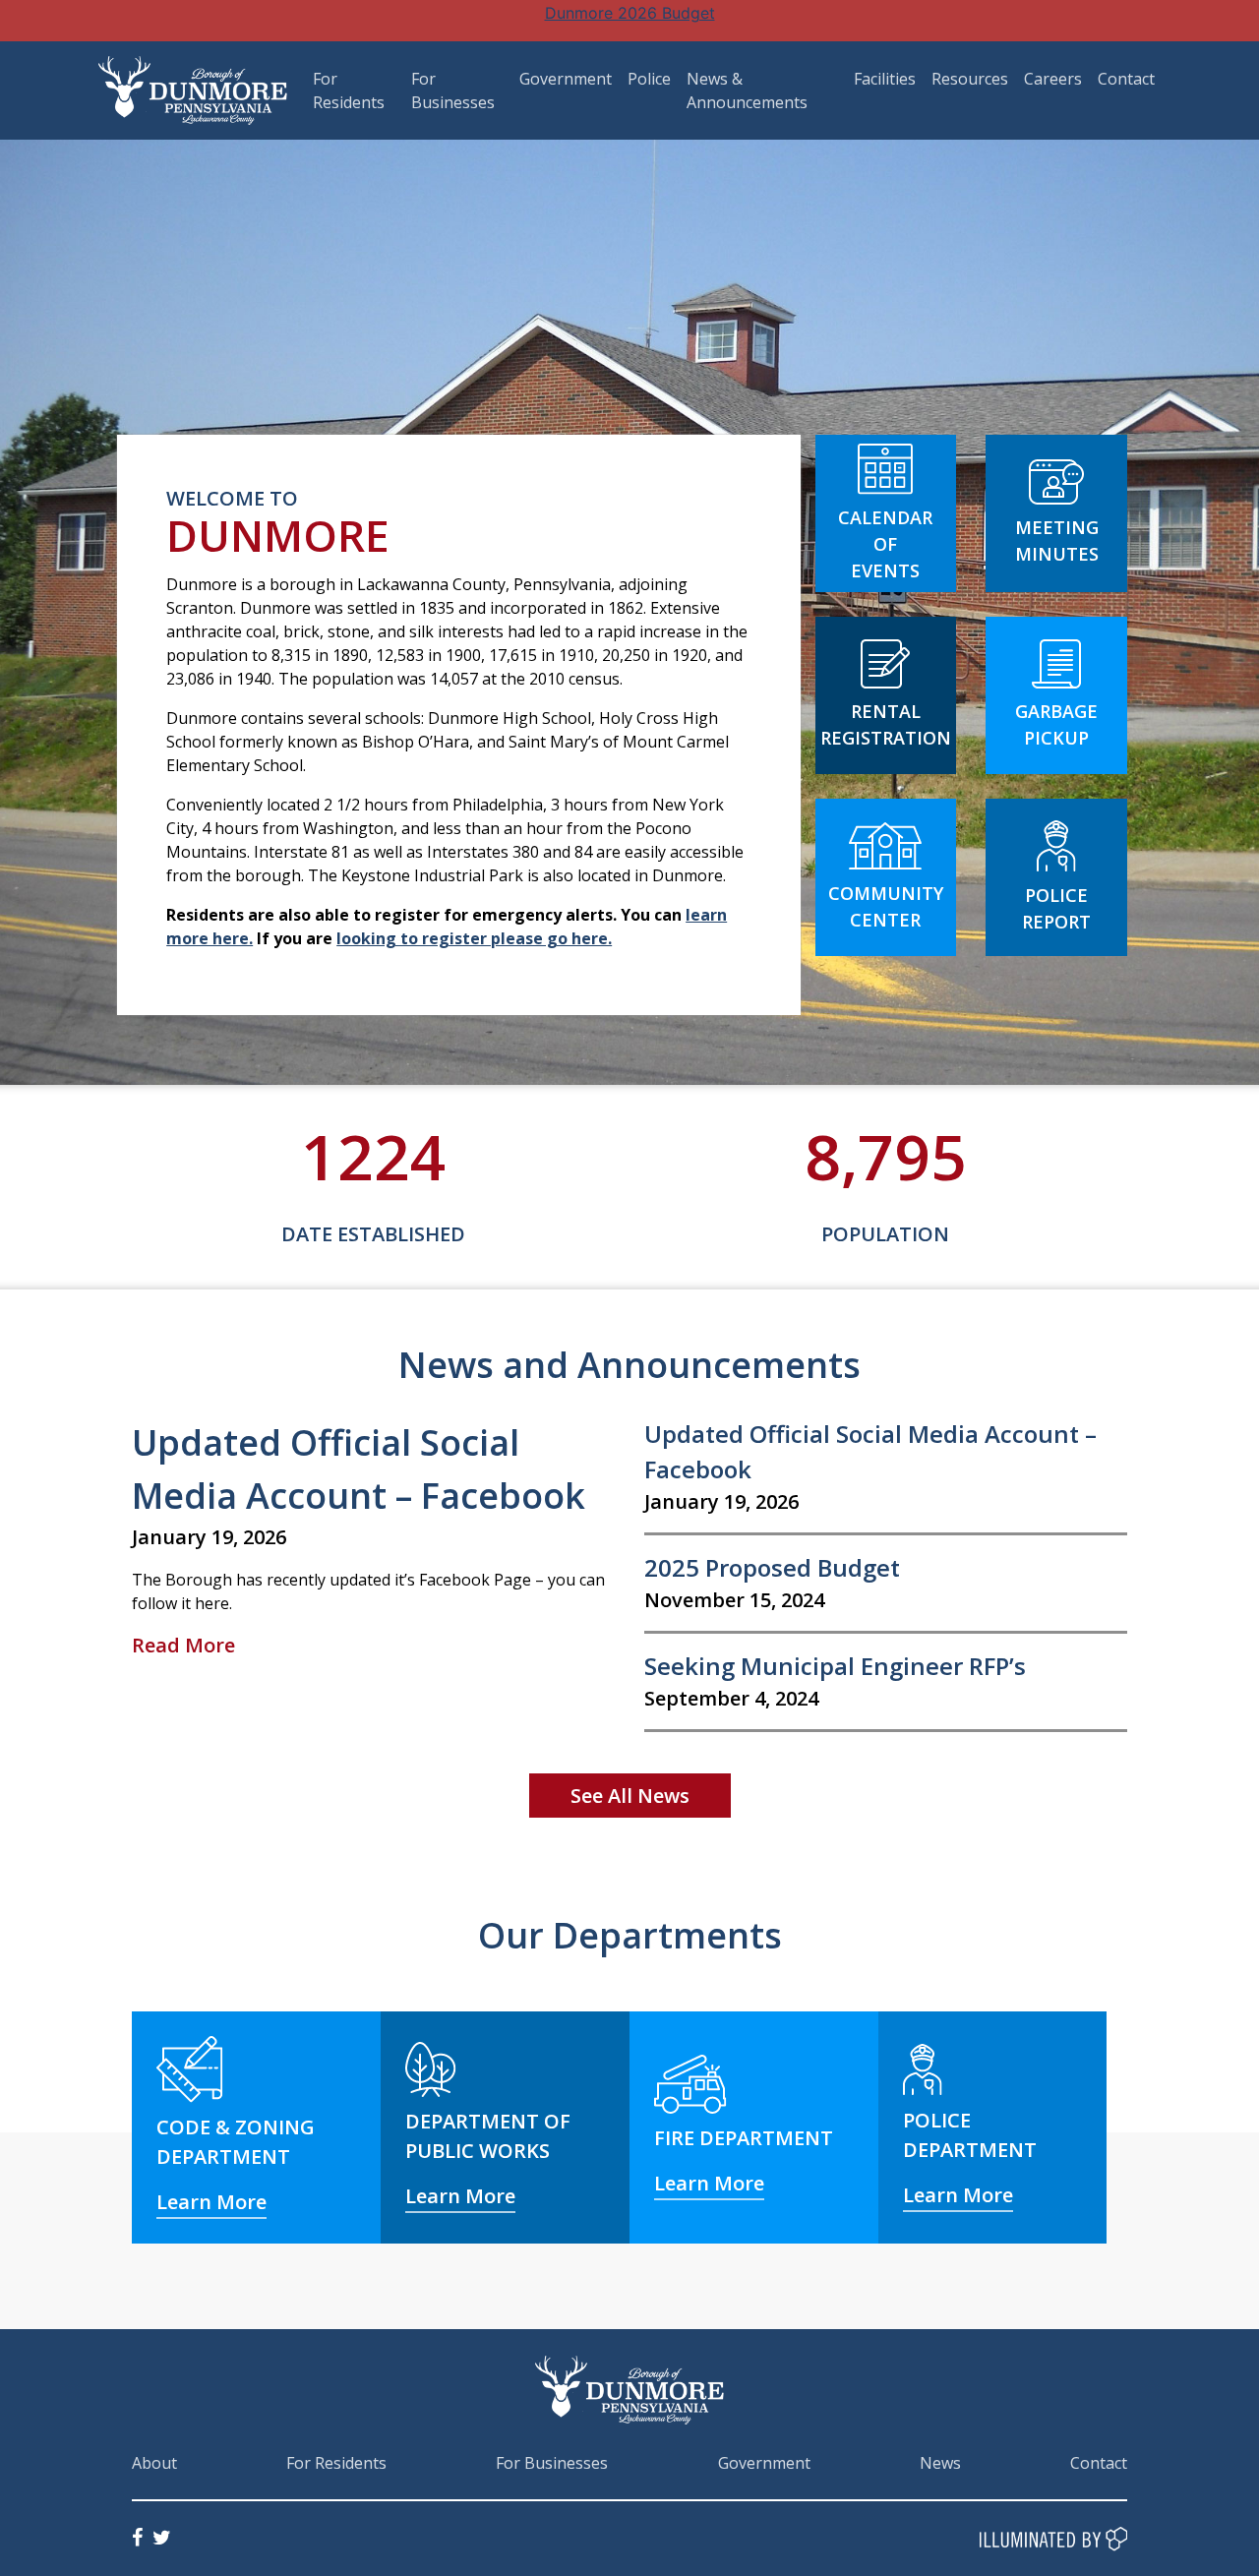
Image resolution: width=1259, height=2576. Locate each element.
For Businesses (552, 2463)
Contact (1126, 79)
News (940, 2463)
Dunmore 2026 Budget (630, 13)
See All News (630, 1796)
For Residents (336, 2463)
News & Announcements (747, 90)
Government (566, 79)
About (154, 2463)
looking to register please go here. (474, 938)
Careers (1053, 79)
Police (649, 79)
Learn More (211, 2202)
